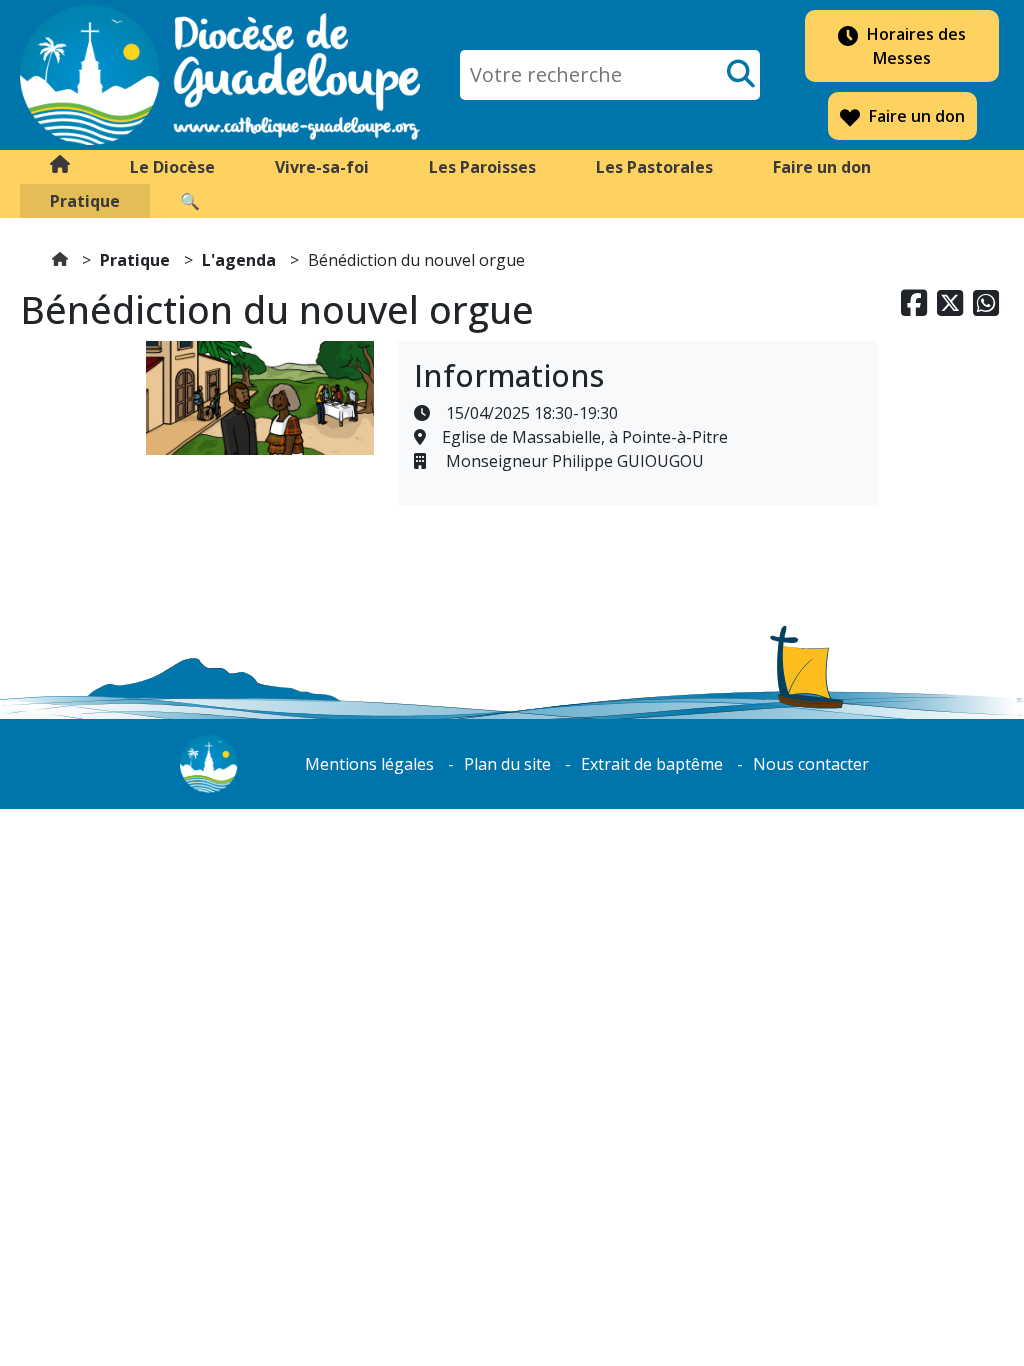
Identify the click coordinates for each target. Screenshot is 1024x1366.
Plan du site (507, 764)
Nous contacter (811, 764)
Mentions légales (369, 764)
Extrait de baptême (652, 764)
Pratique (135, 260)
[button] (172, 167)
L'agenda (239, 260)
